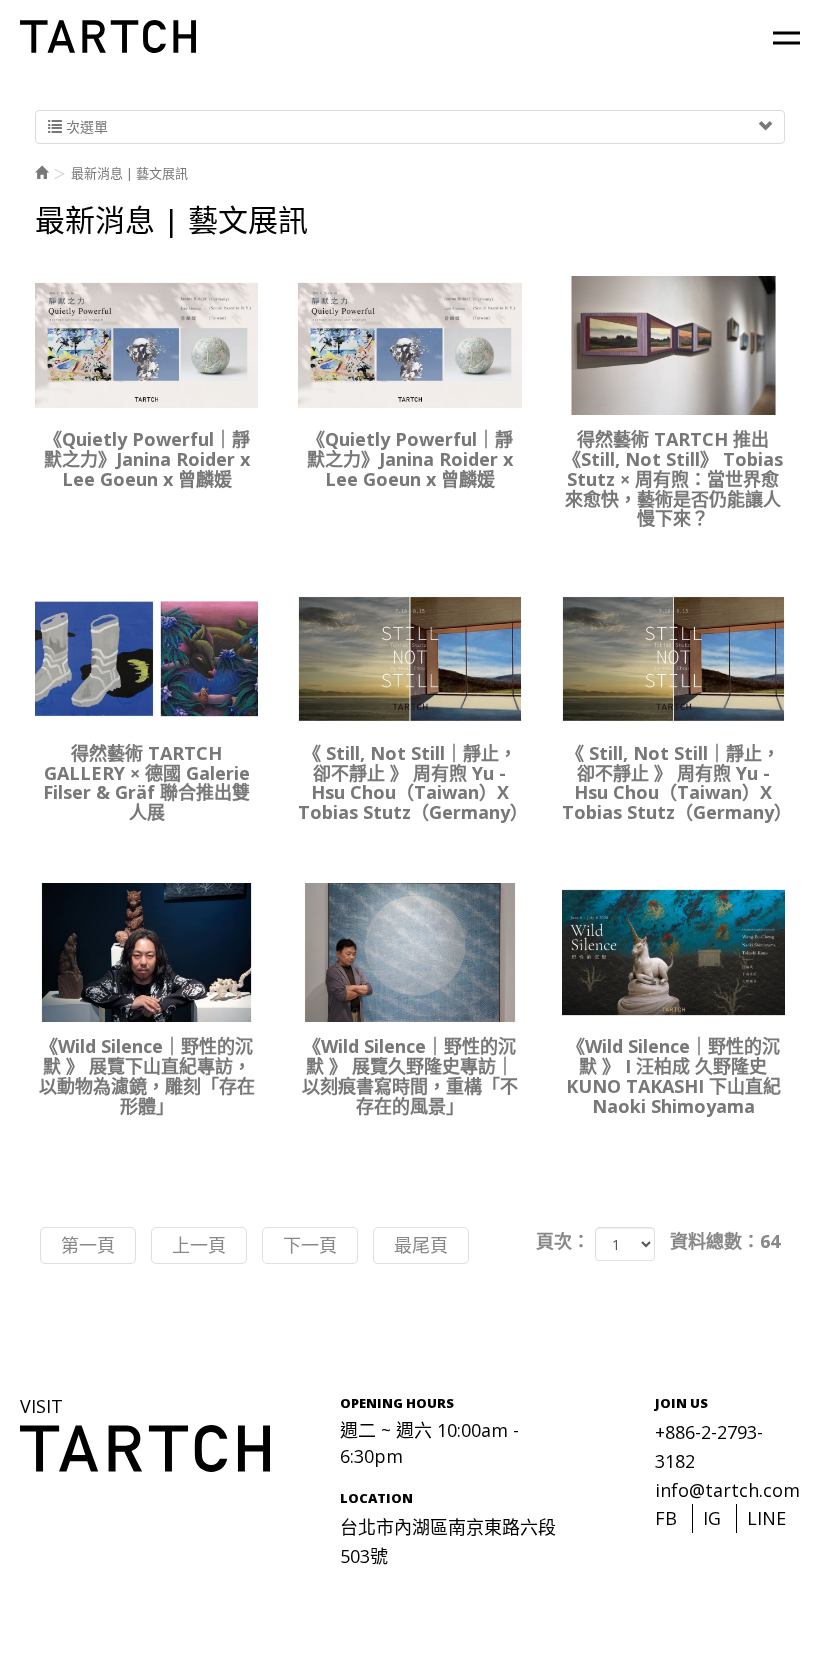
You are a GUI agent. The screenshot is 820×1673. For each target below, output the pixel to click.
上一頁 (199, 1245)
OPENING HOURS (397, 1403)
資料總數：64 (725, 1241)
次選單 (85, 126)
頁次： (563, 1241)
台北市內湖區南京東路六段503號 (448, 1541)
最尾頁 (421, 1245)
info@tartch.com (727, 1490)
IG (712, 1518)
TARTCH (109, 36)
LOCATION (376, 1498)
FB (666, 1518)
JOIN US (681, 1403)
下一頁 (310, 1245)
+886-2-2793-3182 (709, 1446)
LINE (766, 1518)
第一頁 (88, 1245)
